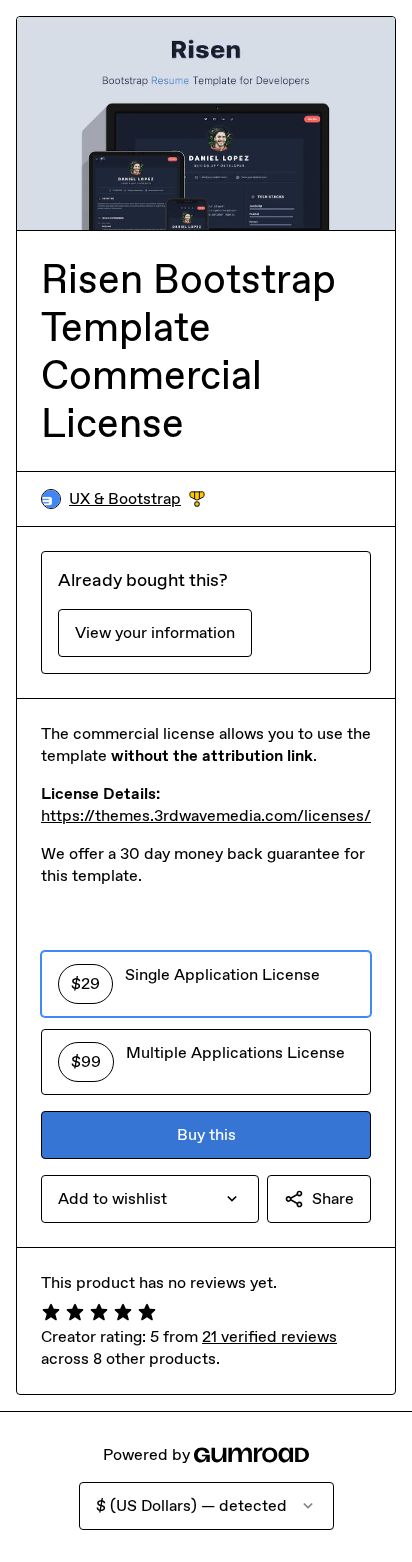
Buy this (206, 1134)
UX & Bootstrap (137, 499)
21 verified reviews (269, 1336)
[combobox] (150, 1199)
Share (333, 1198)
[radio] (206, 984)
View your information (155, 632)
